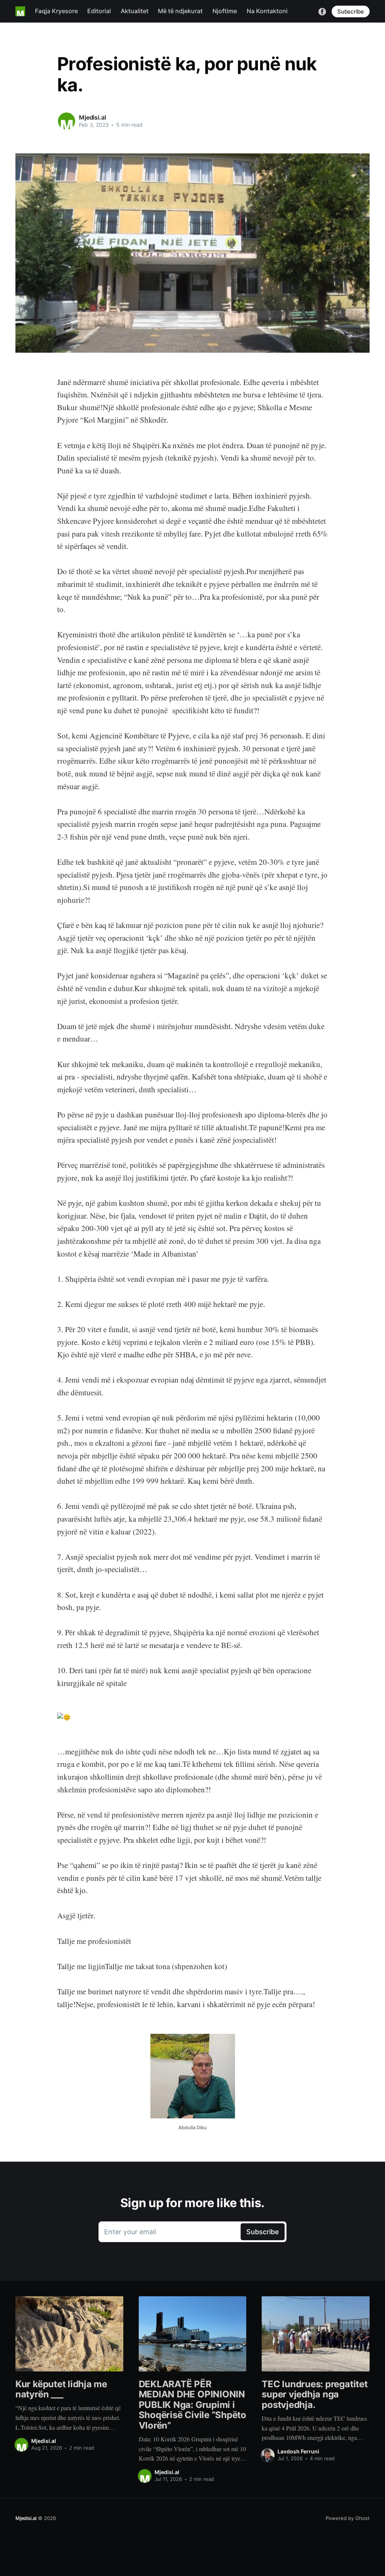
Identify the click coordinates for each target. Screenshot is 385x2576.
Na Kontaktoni (267, 11)
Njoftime (225, 11)
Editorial (99, 11)
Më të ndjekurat (180, 11)
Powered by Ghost (348, 2518)
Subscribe (351, 11)
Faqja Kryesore (56, 11)
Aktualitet (135, 11)
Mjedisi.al (92, 117)
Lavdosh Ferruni (298, 2451)
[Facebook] (322, 11)
